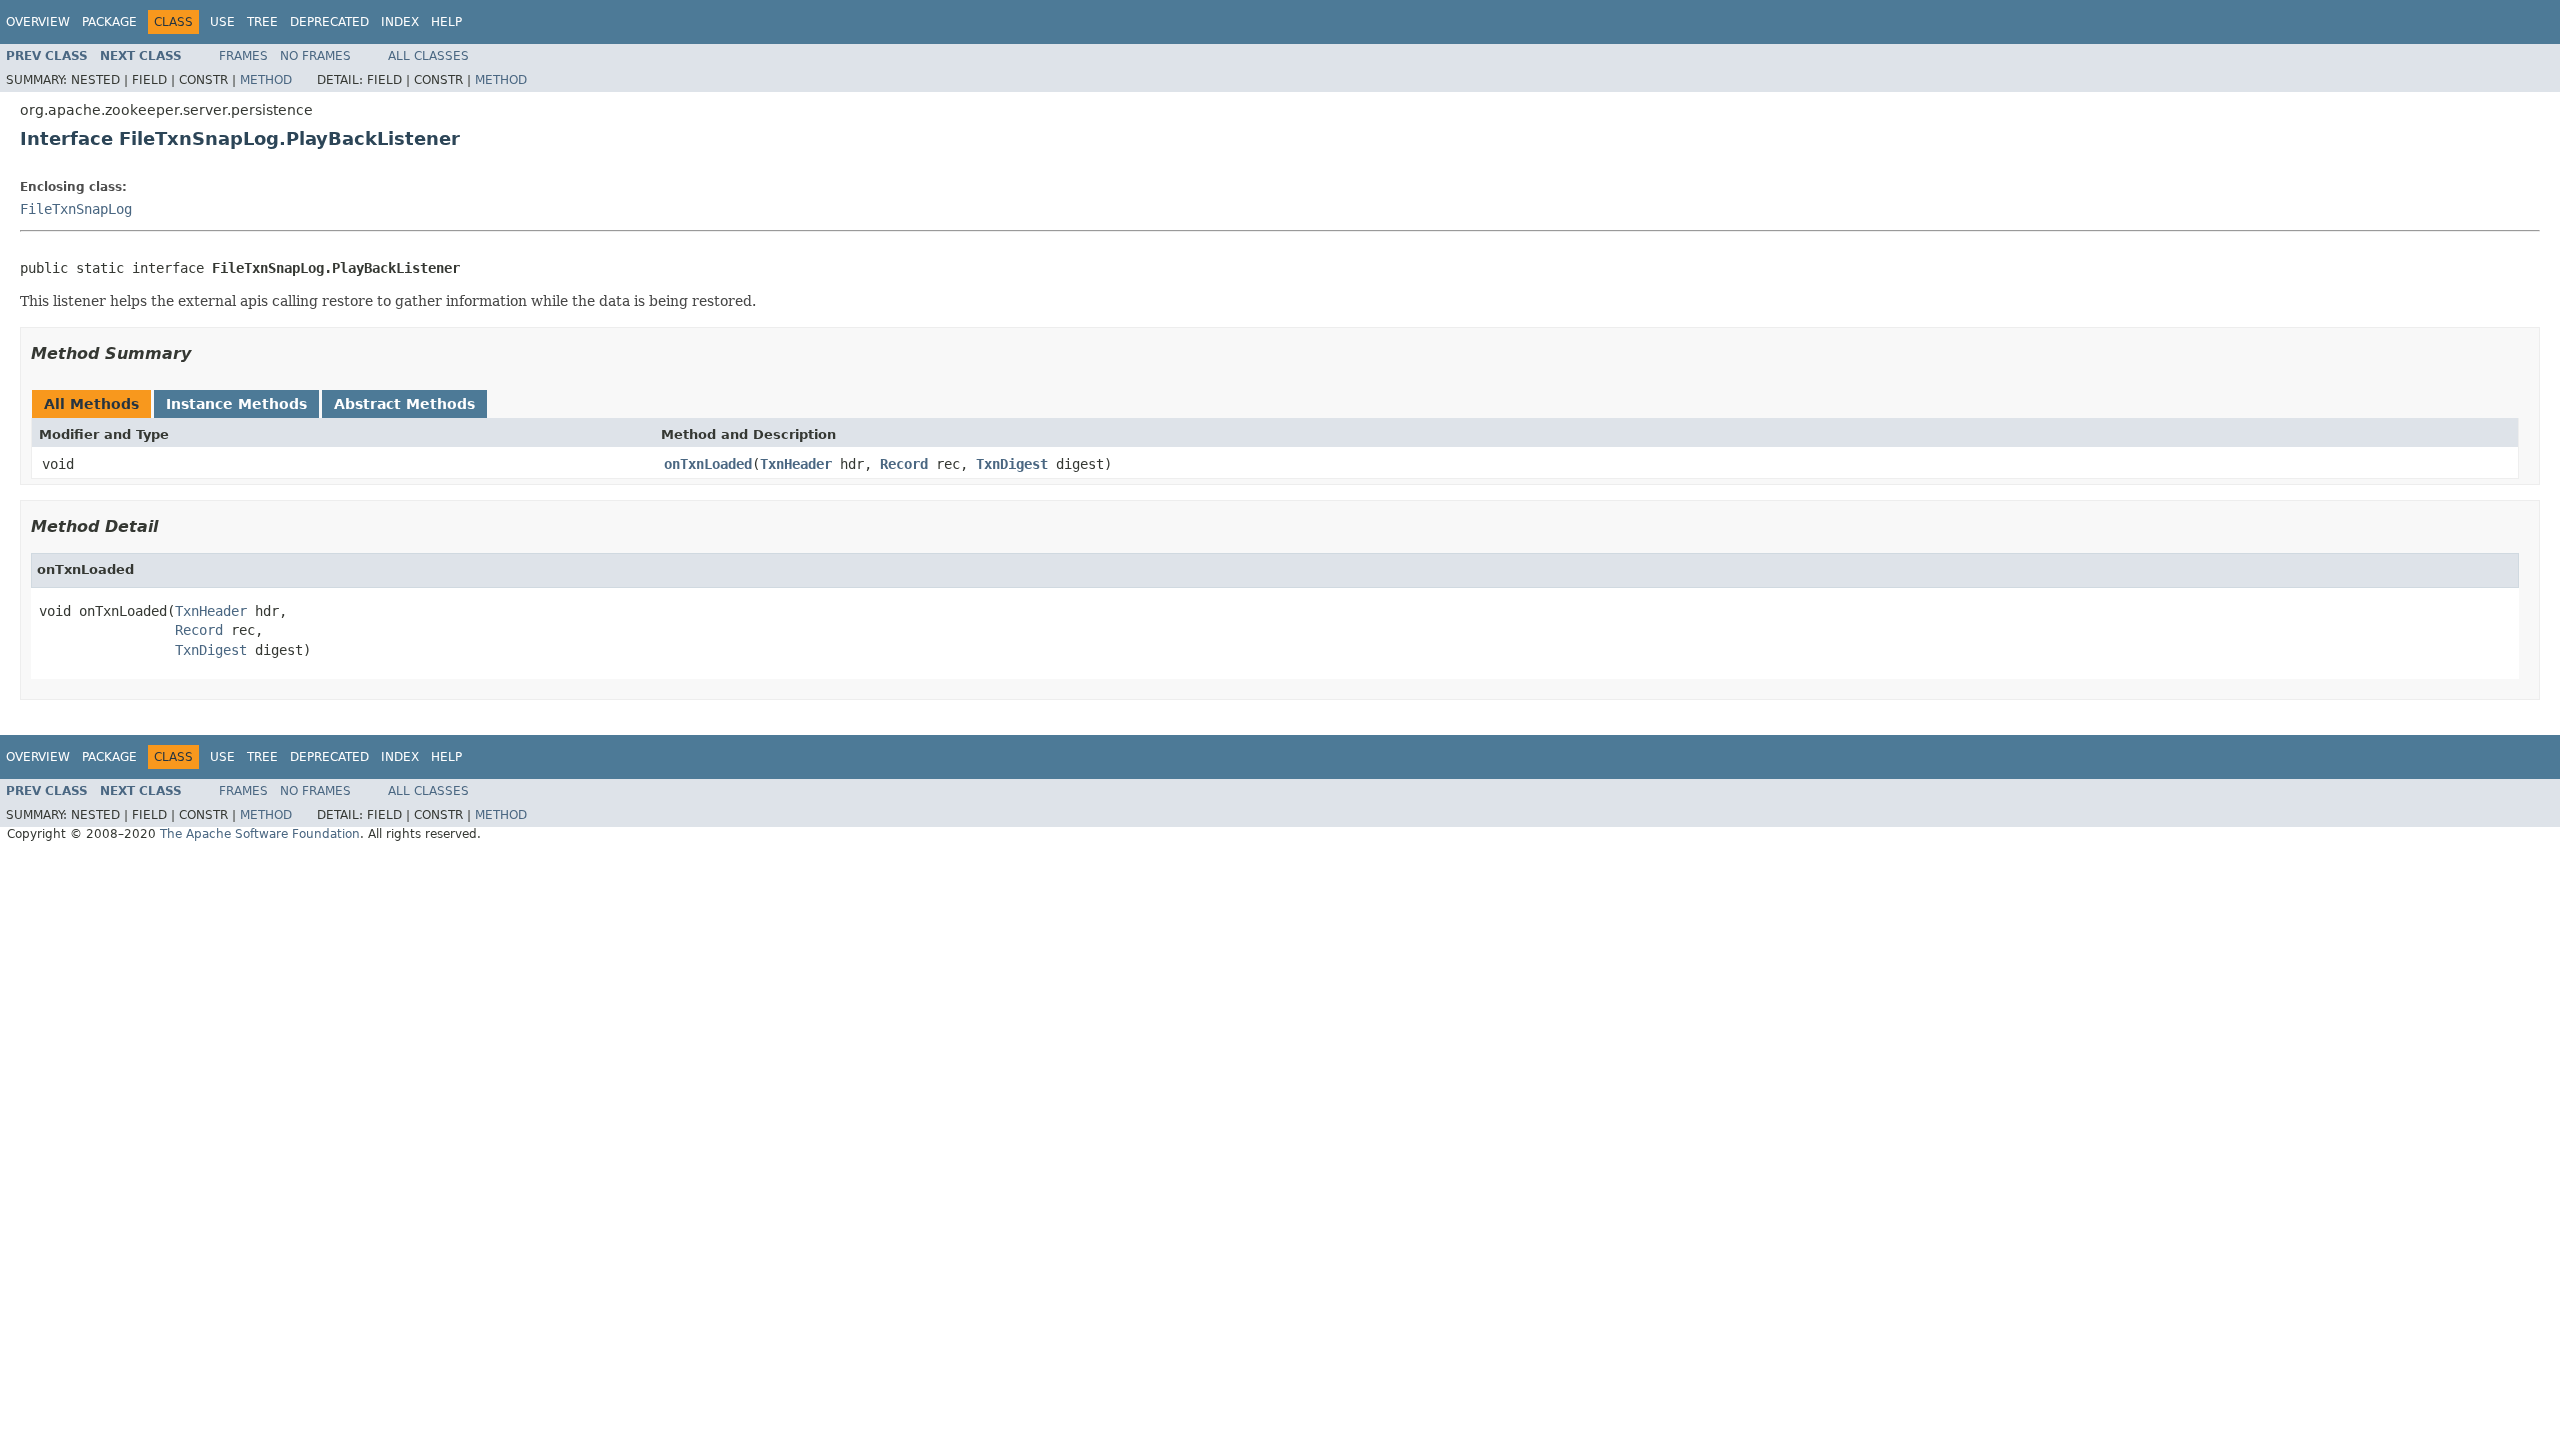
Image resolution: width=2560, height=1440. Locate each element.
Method (266, 80)
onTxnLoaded (708, 464)
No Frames (315, 56)
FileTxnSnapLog (76, 209)
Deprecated (329, 22)
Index (400, 22)
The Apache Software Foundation (260, 834)
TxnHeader (796, 464)
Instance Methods (236, 404)
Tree (262, 22)
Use (222, 22)
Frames (243, 56)
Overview (38, 22)
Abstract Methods (404, 404)
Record (904, 464)
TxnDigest (1012, 464)
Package (109, 22)
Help (446, 22)
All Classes (428, 56)
